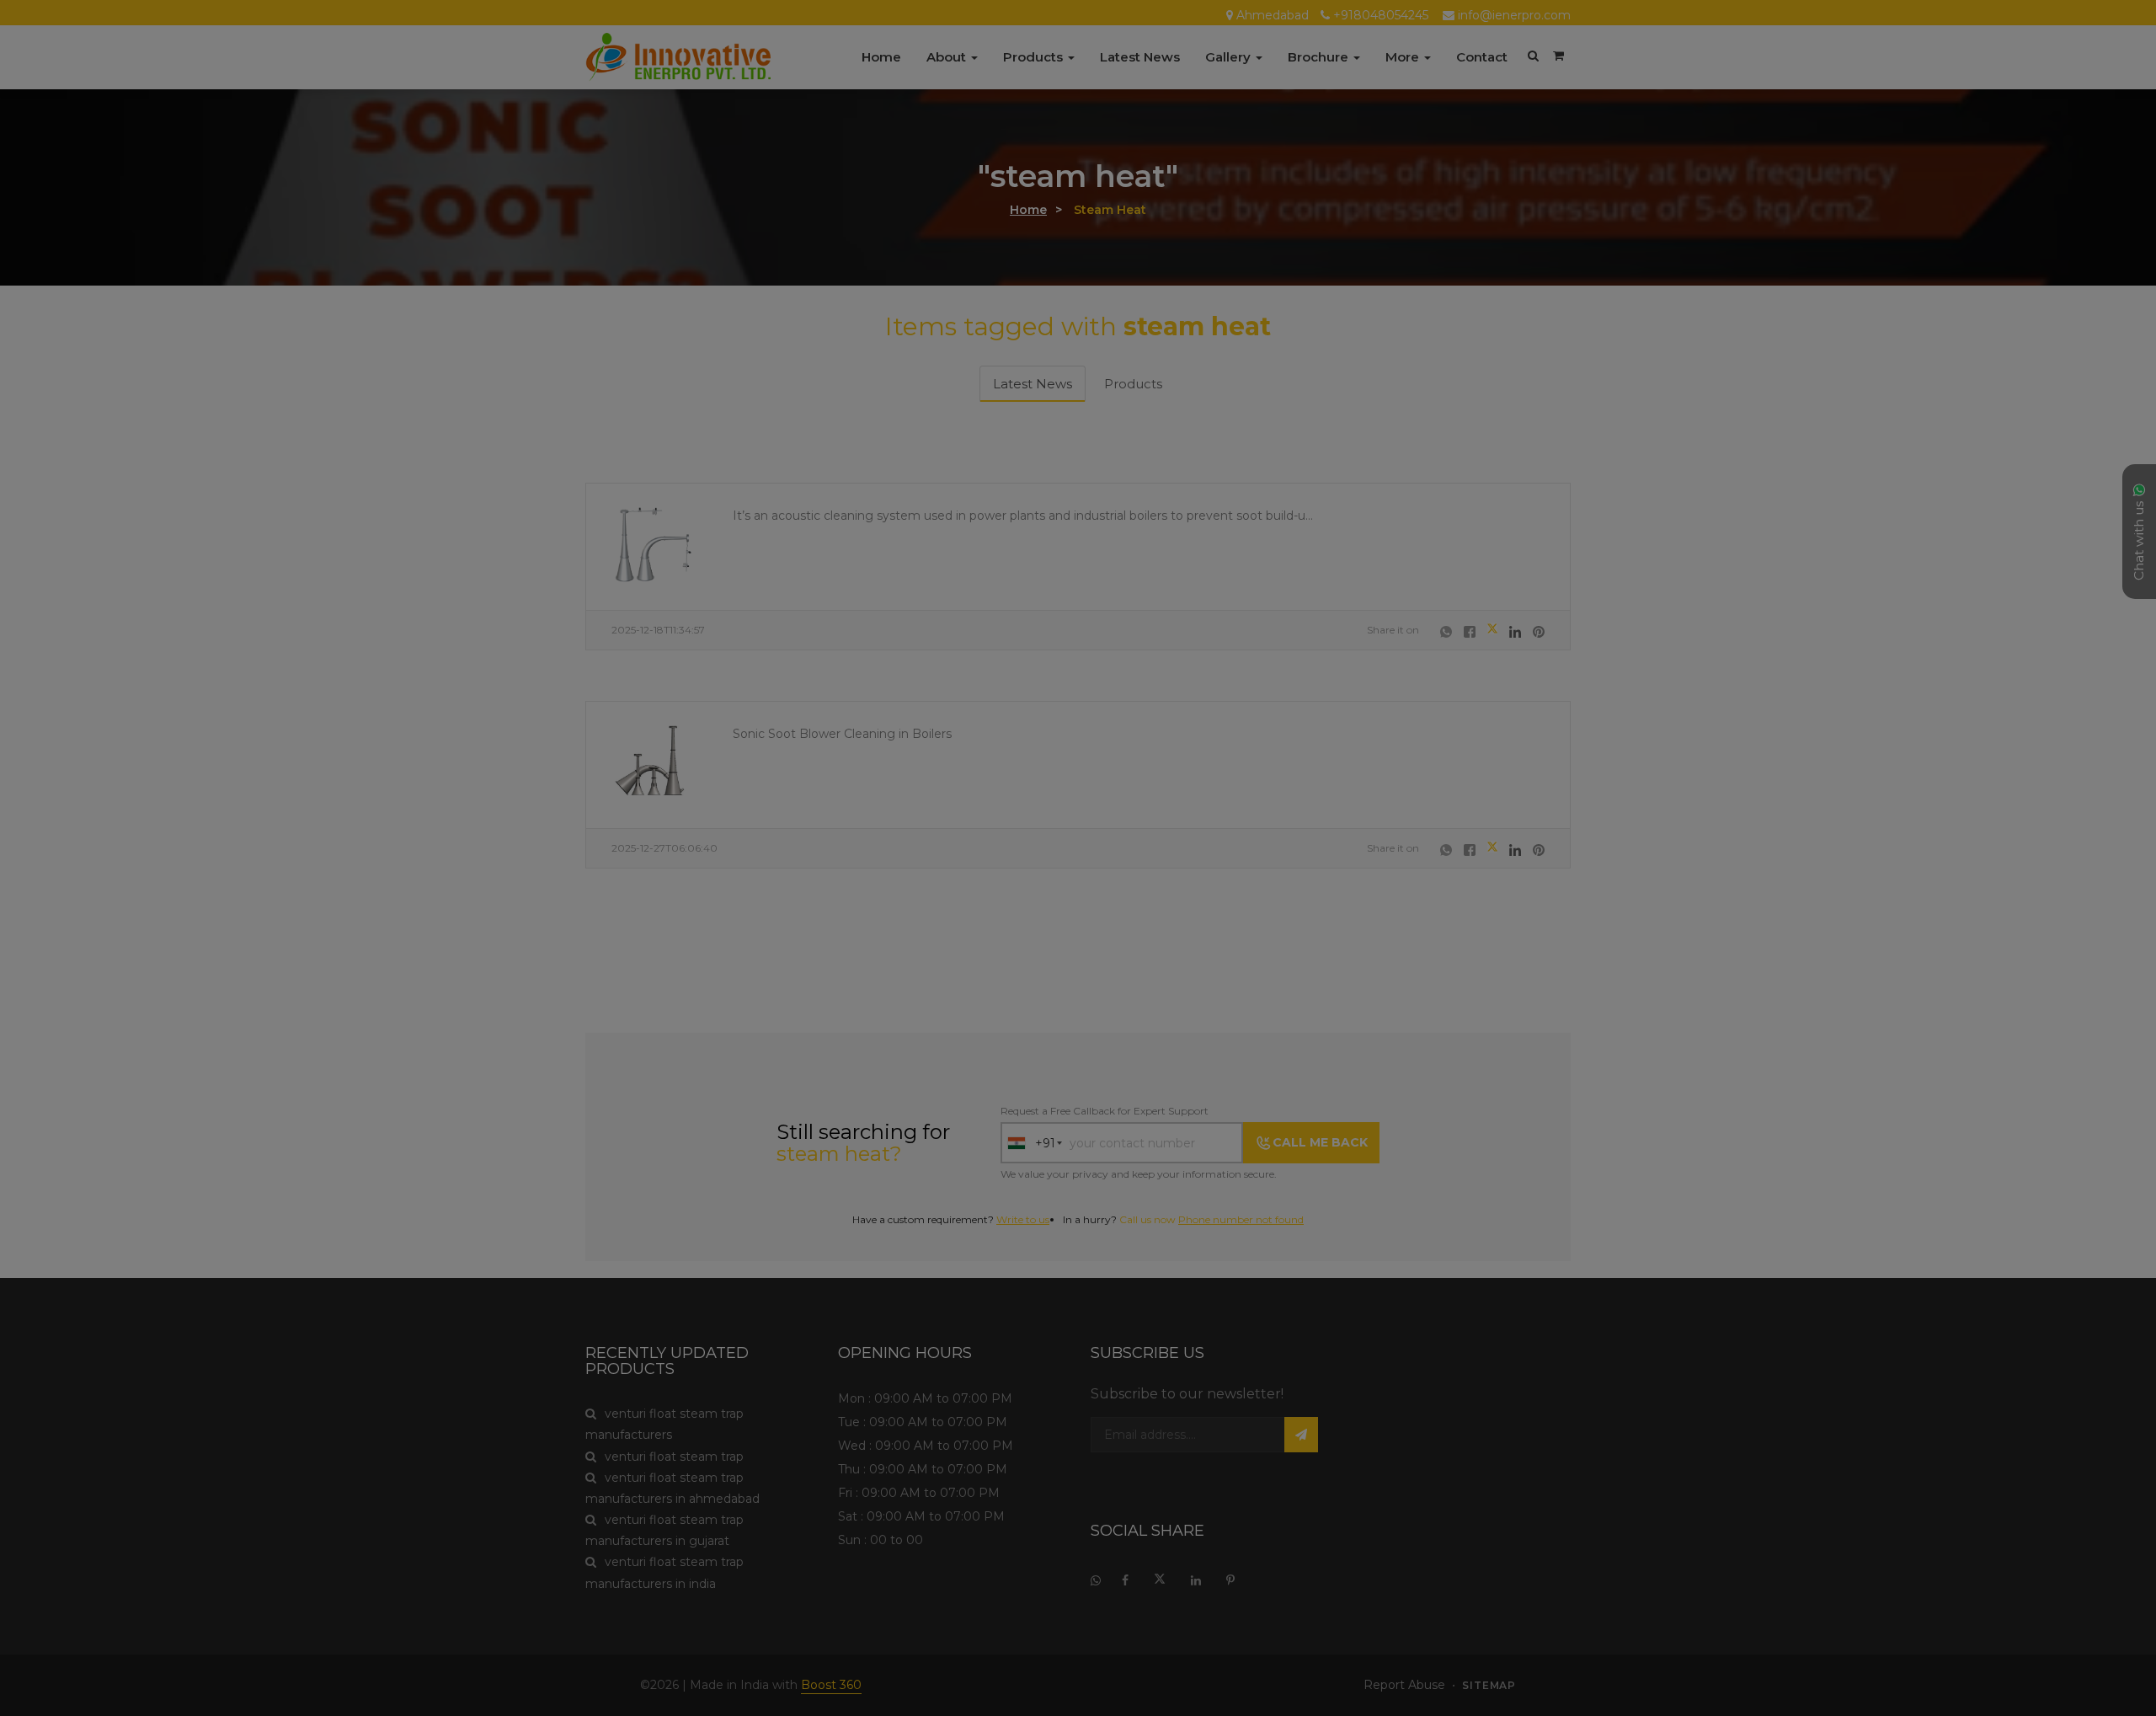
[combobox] (926, 854)
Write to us (1109, 923)
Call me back (1205, 854)
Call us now (1046, 946)
